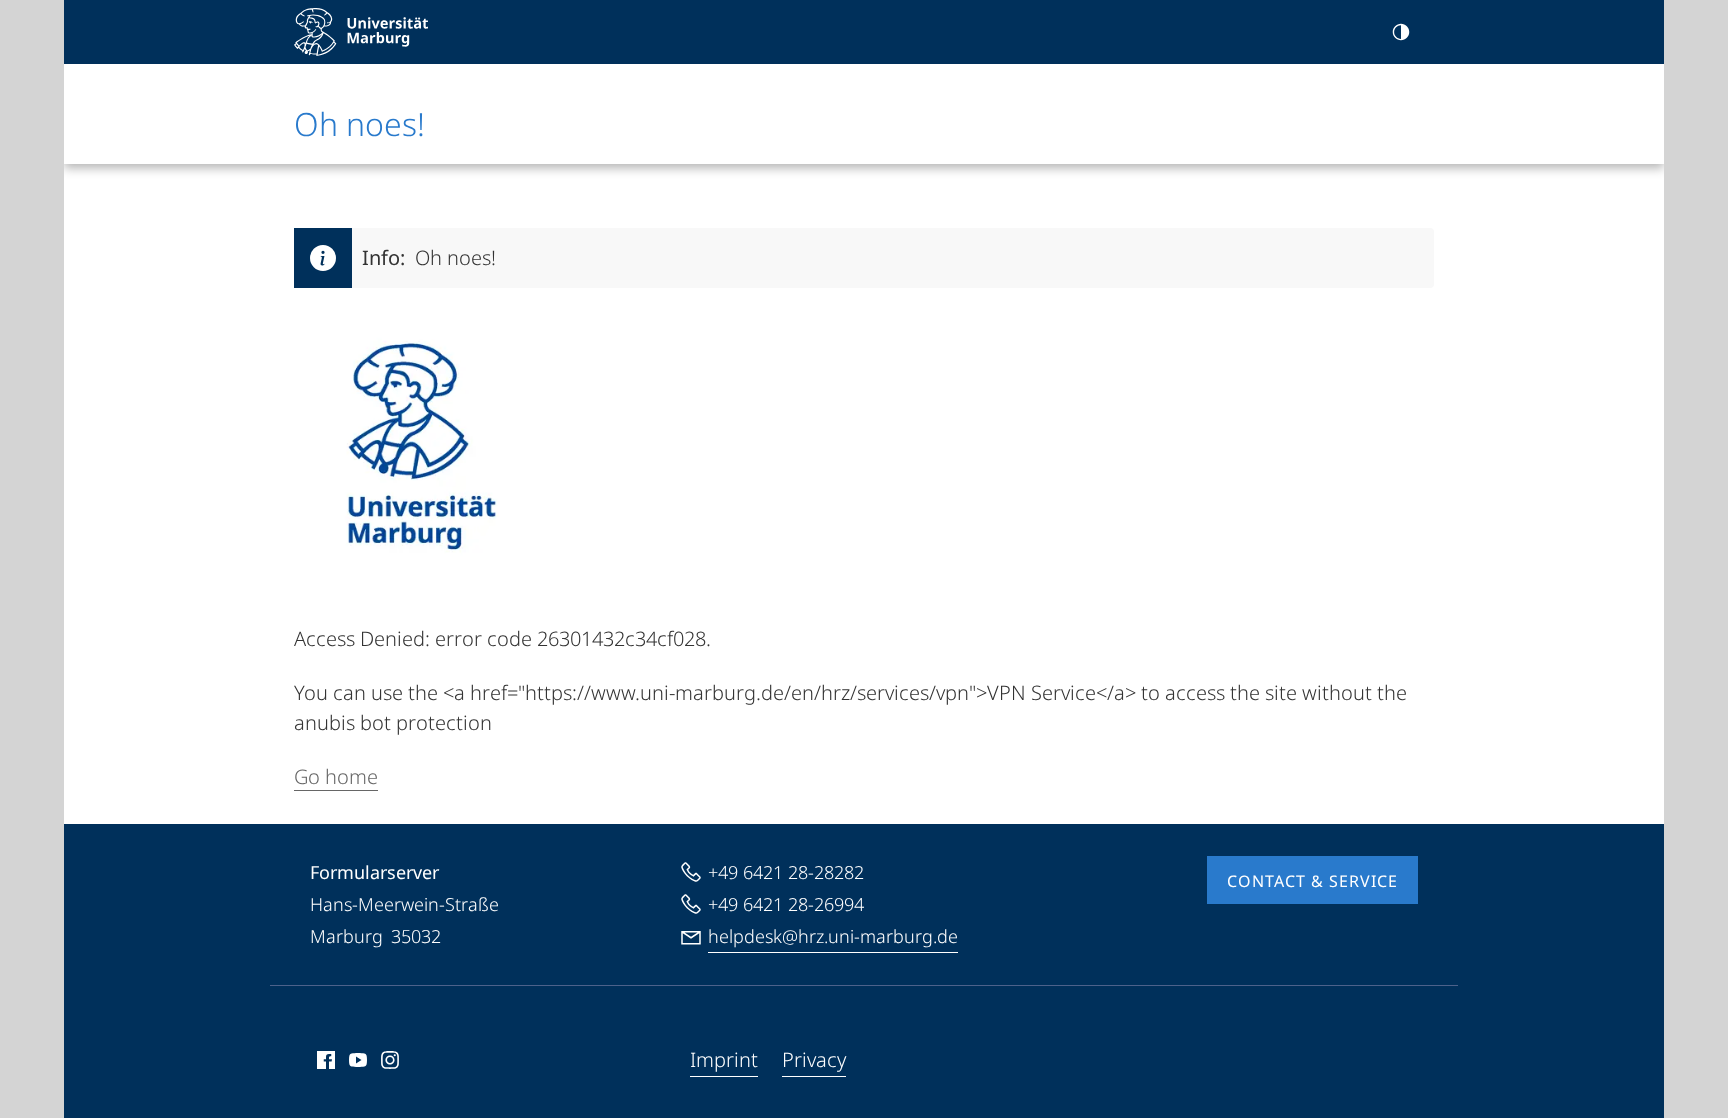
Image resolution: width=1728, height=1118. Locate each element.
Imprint (724, 1059)
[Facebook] (326, 1060)
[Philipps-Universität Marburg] (361, 32)
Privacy (814, 1059)
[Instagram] (390, 1060)
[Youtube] (358, 1060)
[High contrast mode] (1401, 32)
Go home (336, 776)
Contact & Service (1312, 881)
